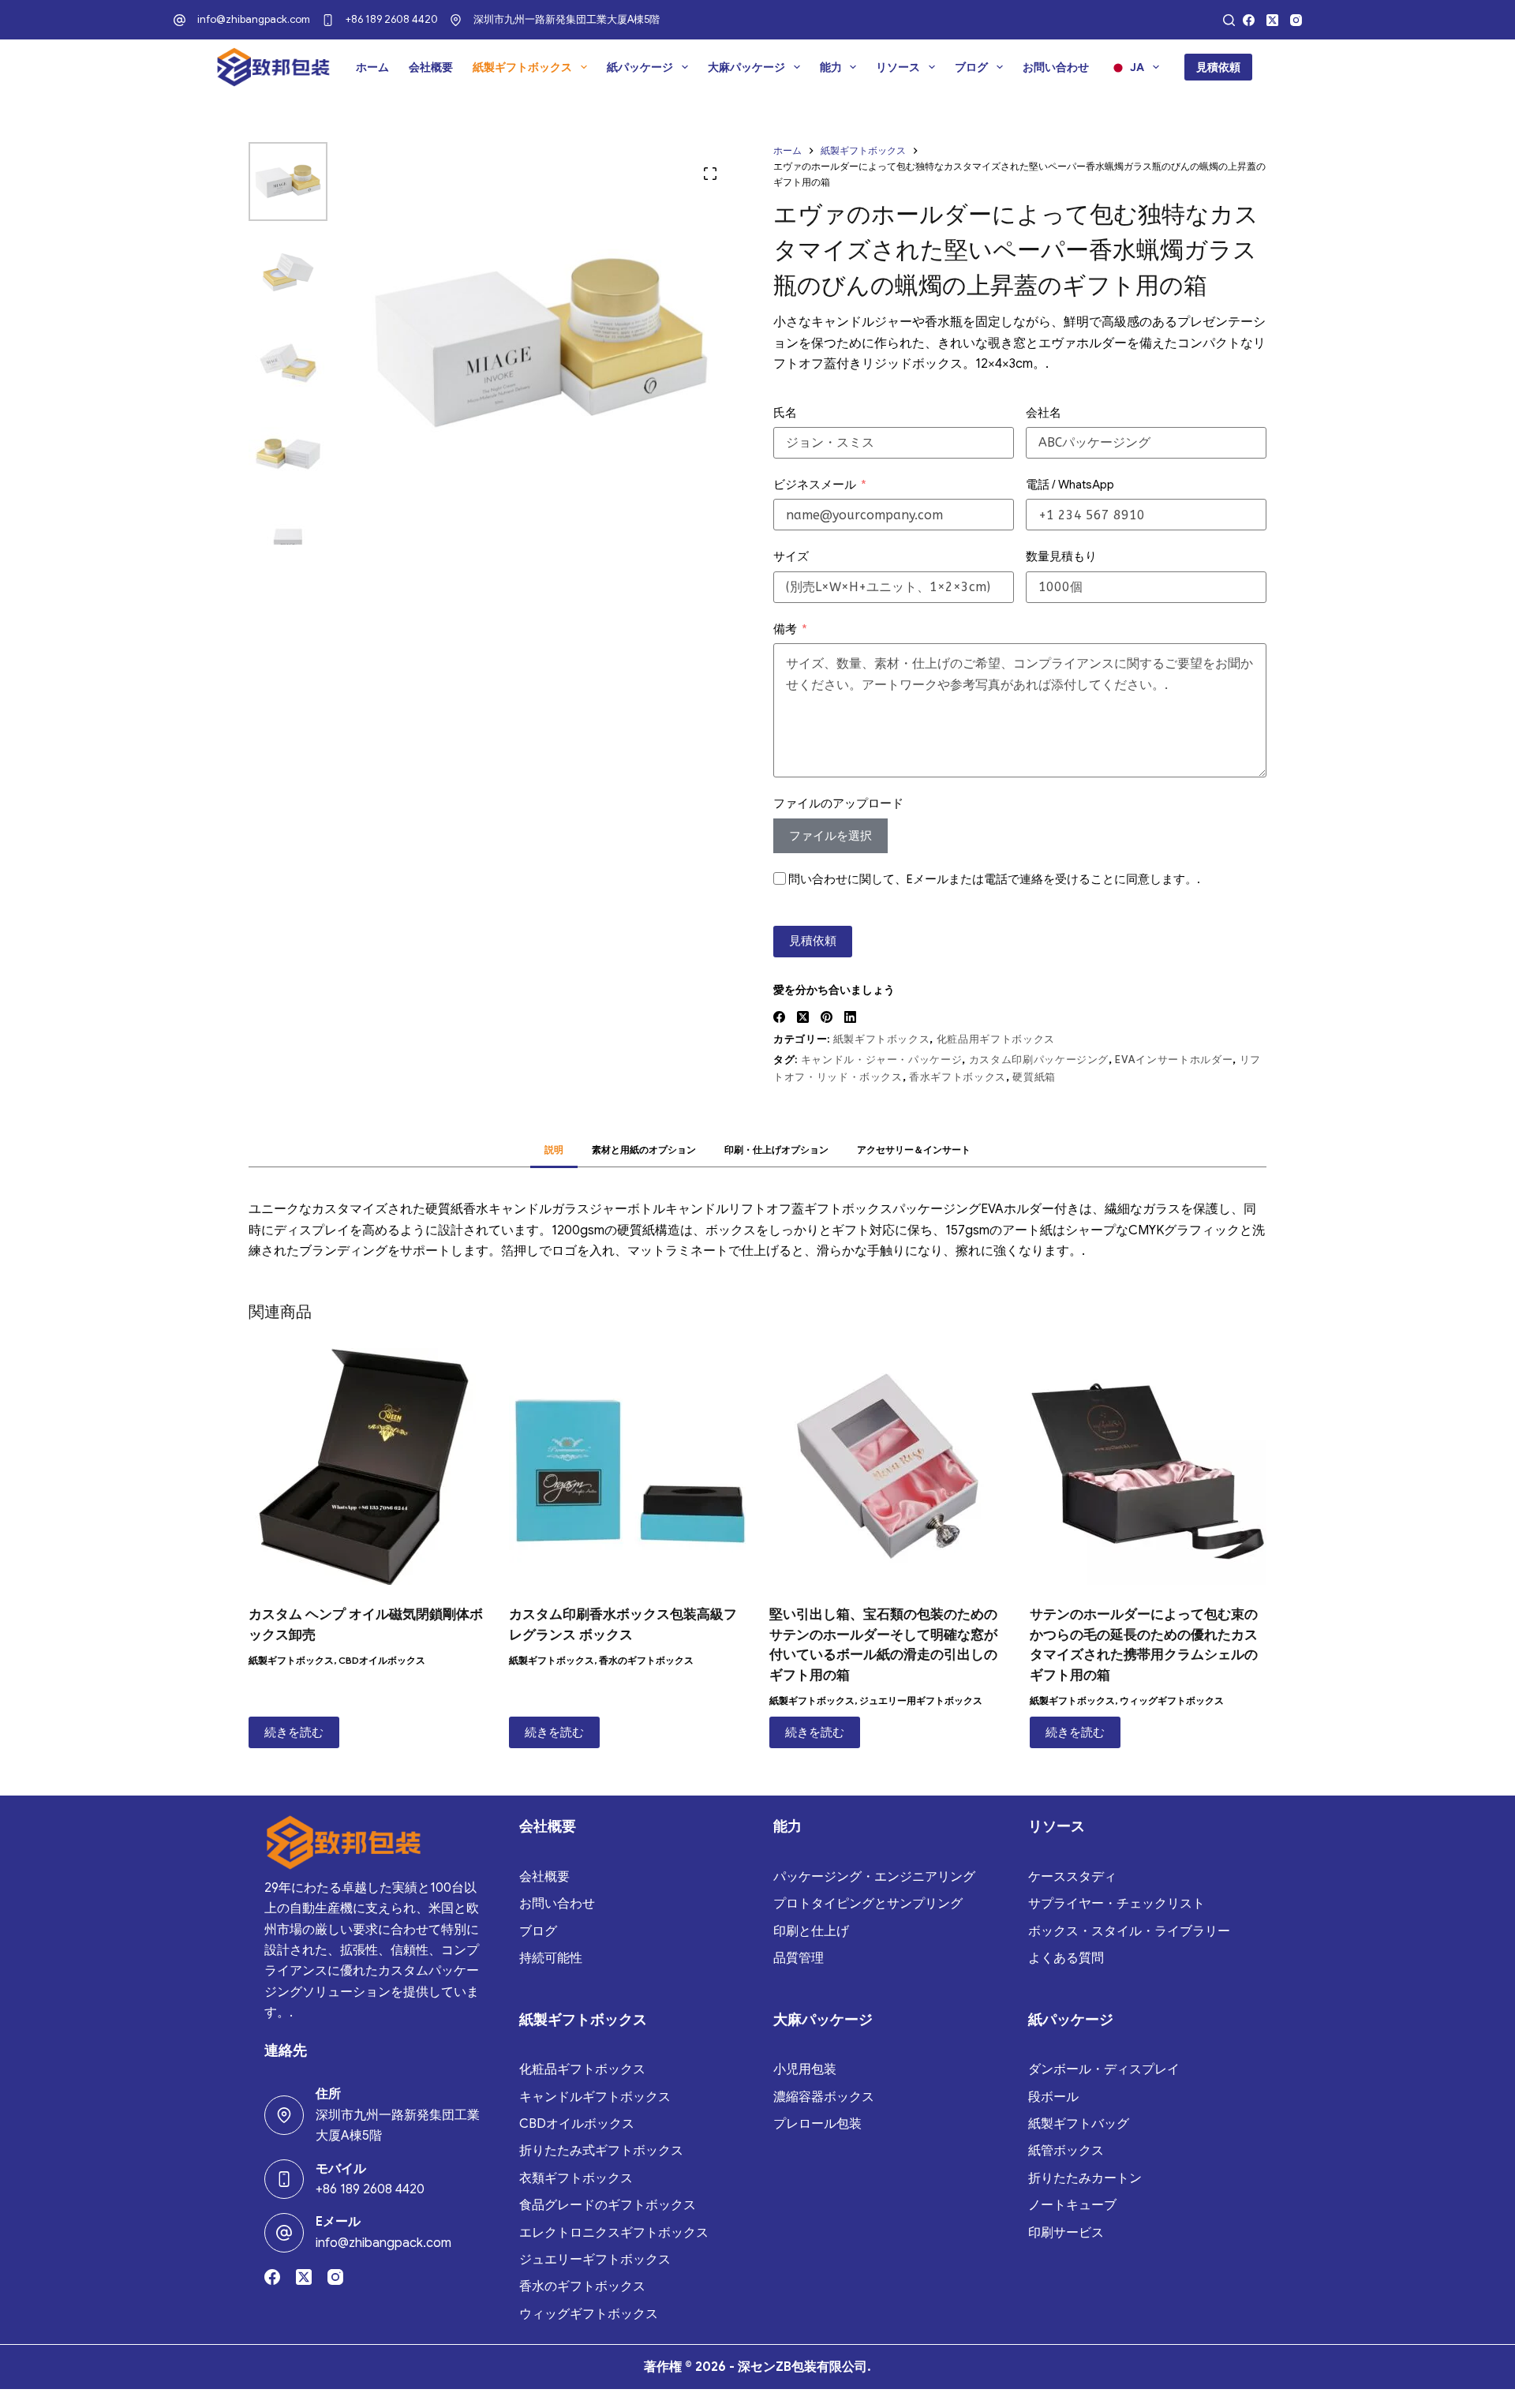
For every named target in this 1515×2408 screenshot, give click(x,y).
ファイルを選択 (830, 836)
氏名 (785, 413)
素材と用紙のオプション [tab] (644, 1150)
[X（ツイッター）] (1272, 20)
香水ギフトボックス (958, 1077)
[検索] (1229, 20)
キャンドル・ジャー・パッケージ (882, 1060)
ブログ (971, 67)
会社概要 (431, 67)
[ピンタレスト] (827, 1017)
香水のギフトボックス (646, 1660)
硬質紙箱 (1034, 1077)
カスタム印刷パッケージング (1039, 1060)
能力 (831, 67)
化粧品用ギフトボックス (996, 1039)
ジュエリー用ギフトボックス (921, 1700)
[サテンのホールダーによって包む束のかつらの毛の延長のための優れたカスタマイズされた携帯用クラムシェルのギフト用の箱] (1148, 1466)
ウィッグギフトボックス (1172, 1700)
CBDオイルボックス (382, 1660)
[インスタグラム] (1296, 20)
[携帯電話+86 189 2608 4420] (284, 2179)
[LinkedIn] (850, 1017)
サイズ (791, 556)
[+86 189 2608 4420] (328, 20)
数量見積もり (1061, 556)
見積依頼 (1218, 67)
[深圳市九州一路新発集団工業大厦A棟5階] (456, 20)
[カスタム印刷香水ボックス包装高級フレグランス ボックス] (627, 1466)
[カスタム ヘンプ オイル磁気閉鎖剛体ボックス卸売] (367, 1466)
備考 (785, 629)
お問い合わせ (1056, 67)
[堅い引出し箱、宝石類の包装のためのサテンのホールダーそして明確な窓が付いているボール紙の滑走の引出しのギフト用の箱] (888, 1466)
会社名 (1044, 413)
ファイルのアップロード (838, 803)
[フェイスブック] (1249, 20)
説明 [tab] (554, 1150)
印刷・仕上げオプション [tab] (776, 1150)
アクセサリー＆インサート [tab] (914, 1150)
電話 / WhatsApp (1070, 485)
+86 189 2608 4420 (392, 19)
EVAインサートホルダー (1174, 1060)
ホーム (372, 67)
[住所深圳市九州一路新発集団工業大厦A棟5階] (284, 2115)
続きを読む (294, 1732)
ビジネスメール (815, 485)
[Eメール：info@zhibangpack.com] (284, 2233)
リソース (898, 67)
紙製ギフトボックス (522, 67)
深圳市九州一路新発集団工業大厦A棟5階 (567, 19)
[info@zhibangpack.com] (180, 20)
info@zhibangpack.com (254, 19)
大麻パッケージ (746, 67)
